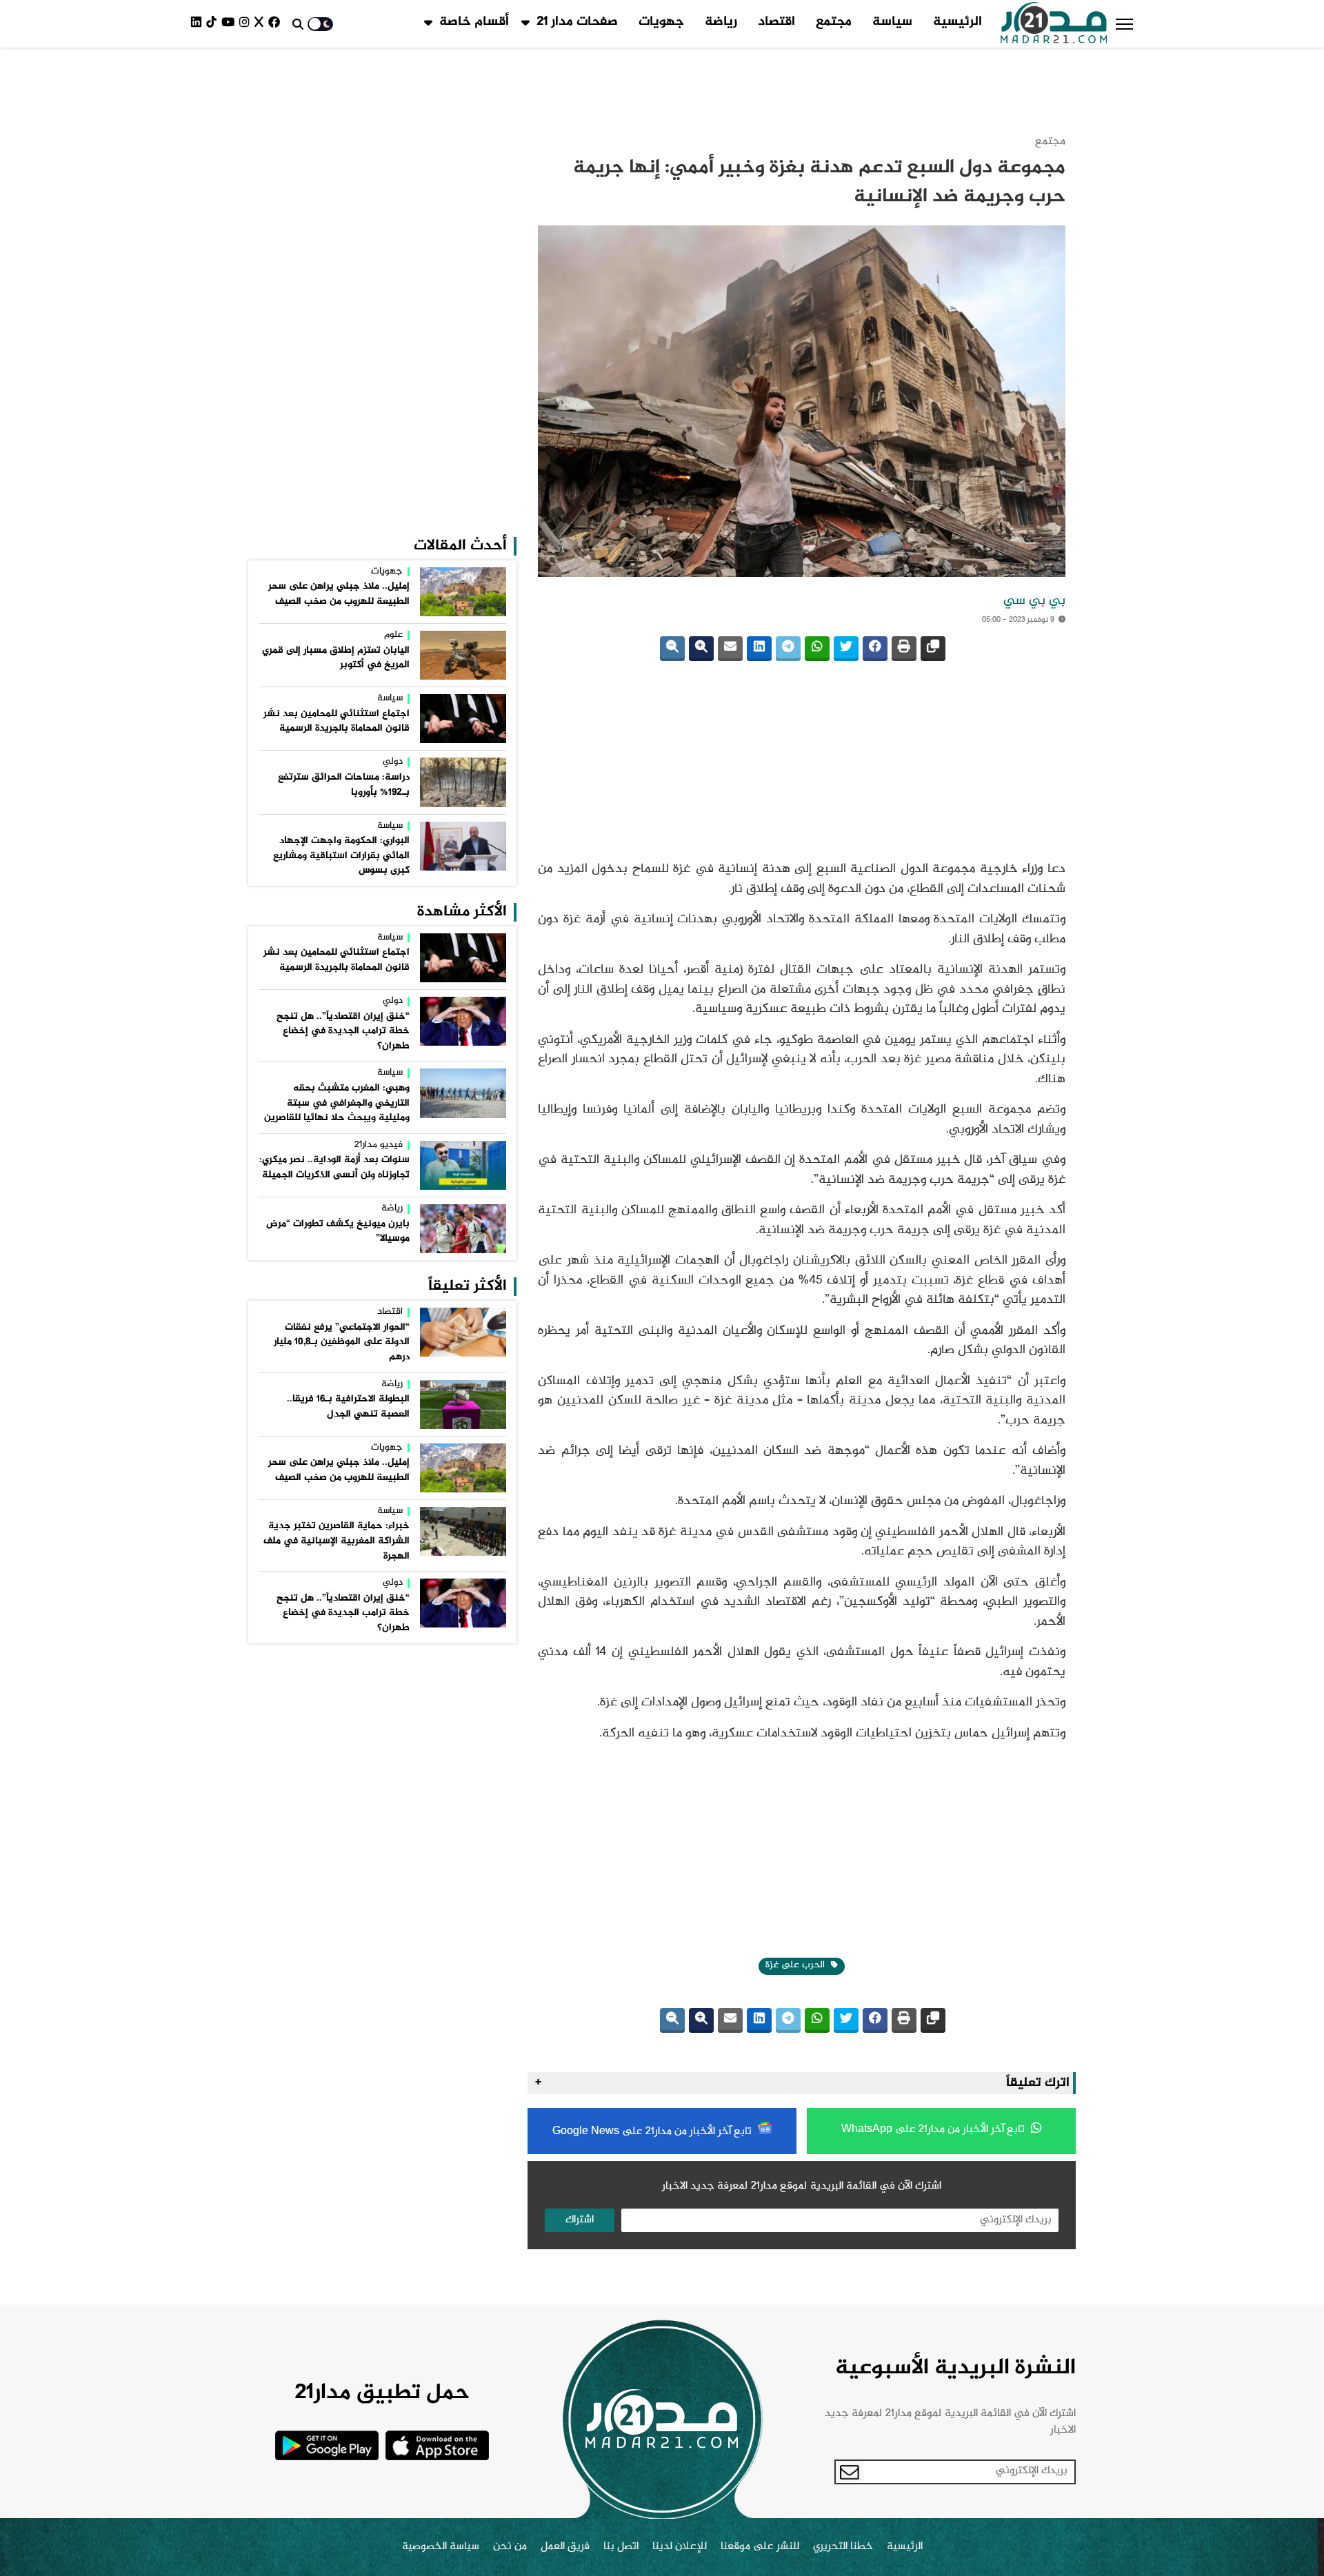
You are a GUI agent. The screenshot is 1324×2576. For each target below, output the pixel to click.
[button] (1124, 24)
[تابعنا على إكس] (261, 24)
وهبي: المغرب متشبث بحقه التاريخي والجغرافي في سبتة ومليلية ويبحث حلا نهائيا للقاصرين (337, 621)
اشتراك (580, 1782)
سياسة (892, 22)
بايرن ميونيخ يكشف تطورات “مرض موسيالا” (338, 749)
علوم (393, 153)
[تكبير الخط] (701, 580)
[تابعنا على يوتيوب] (230, 24)
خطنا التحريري (843, 2109)
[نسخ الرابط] (933, 580)
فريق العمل (565, 2109)
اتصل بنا (621, 2109)
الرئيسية (957, 22)
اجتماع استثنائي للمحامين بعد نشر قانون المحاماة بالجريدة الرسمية (337, 239)
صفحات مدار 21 (577, 22)
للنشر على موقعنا (760, 2109)
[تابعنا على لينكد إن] (199, 24)
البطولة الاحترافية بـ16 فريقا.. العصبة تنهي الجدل (348, 924)
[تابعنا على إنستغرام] (247, 24)
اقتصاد (776, 22)
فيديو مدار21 (379, 663)
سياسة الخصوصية (441, 2109)
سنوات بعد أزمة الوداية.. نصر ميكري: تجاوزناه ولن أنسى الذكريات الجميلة (334, 685)
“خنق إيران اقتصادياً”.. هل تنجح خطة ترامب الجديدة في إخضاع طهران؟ (343, 549)
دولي (393, 280)
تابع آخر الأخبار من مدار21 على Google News (653, 1693)
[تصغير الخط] (672, 580)
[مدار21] (1054, 24)
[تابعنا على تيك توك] (214, 24)
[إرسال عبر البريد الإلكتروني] (730, 580)
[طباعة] (904, 580)
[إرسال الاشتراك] (850, 2034)
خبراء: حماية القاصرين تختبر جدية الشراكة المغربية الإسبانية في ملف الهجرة (337, 1058)
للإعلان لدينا (680, 2109)
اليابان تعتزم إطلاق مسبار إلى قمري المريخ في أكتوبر (336, 176)
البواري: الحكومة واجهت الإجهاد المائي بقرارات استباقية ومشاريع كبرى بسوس (341, 373)
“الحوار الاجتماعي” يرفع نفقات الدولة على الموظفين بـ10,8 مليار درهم (342, 860)
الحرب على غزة (796, 1527)
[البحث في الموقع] (298, 24)
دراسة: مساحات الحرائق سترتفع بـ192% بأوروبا (344, 303)
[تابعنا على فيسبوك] (277, 24)
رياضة (721, 22)
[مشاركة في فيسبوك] (875, 580)
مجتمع (834, 22)
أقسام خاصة (474, 22)
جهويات (661, 22)
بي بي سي (1034, 532)
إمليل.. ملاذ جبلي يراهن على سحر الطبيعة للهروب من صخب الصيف (339, 112)
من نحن (510, 2109)
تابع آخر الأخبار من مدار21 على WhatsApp (934, 1691)
